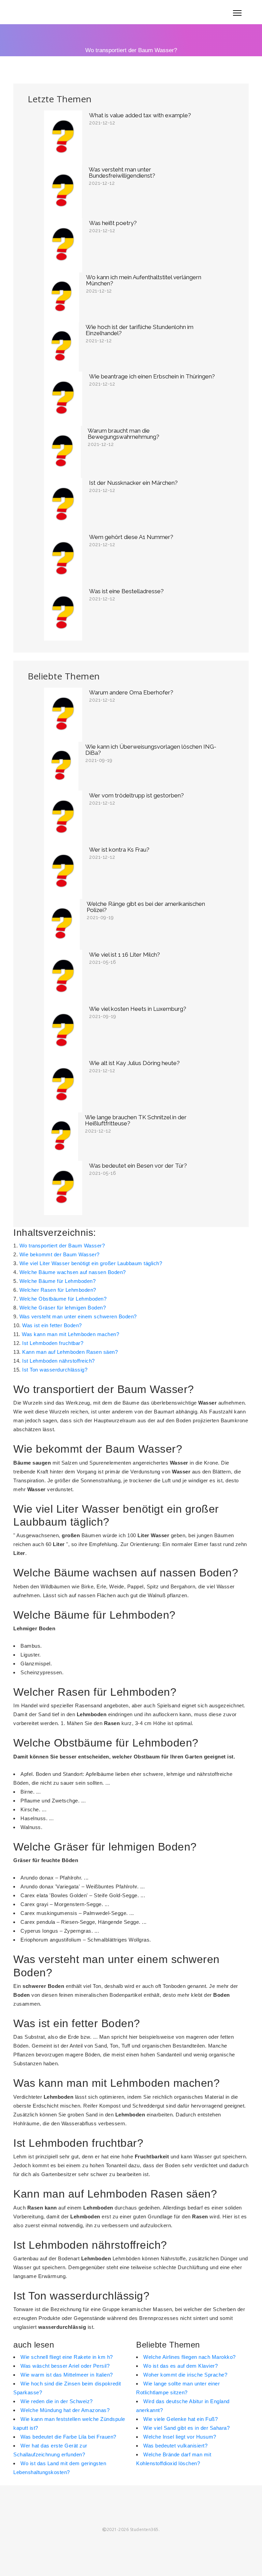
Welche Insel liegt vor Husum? (180, 2437)
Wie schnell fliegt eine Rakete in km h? (67, 2357)
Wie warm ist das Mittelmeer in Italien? (67, 2375)
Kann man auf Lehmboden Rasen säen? (70, 1352)
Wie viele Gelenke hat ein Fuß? (180, 2419)
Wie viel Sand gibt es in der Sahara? (186, 2428)
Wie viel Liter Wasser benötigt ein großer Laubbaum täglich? (91, 1263)
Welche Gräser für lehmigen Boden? (63, 1308)
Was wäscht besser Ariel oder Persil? (65, 2366)
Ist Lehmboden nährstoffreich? (59, 1361)
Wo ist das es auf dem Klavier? (180, 2366)
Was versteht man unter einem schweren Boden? (78, 1316)
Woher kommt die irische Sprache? (185, 2375)
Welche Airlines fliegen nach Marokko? (190, 2357)
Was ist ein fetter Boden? (52, 1325)
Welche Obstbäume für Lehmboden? (63, 1299)
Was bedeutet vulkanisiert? (175, 2446)
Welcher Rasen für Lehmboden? (58, 1290)
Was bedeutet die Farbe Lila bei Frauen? (68, 2437)
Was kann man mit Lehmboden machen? (70, 1334)
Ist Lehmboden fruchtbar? (53, 1343)
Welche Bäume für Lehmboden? (58, 1281)
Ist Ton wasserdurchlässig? (55, 1370)
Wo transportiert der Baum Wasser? (62, 1246)
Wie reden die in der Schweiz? (57, 2401)
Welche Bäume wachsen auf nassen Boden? (73, 1272)
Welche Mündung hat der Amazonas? (65, 2410)
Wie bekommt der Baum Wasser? (60, 1254)
